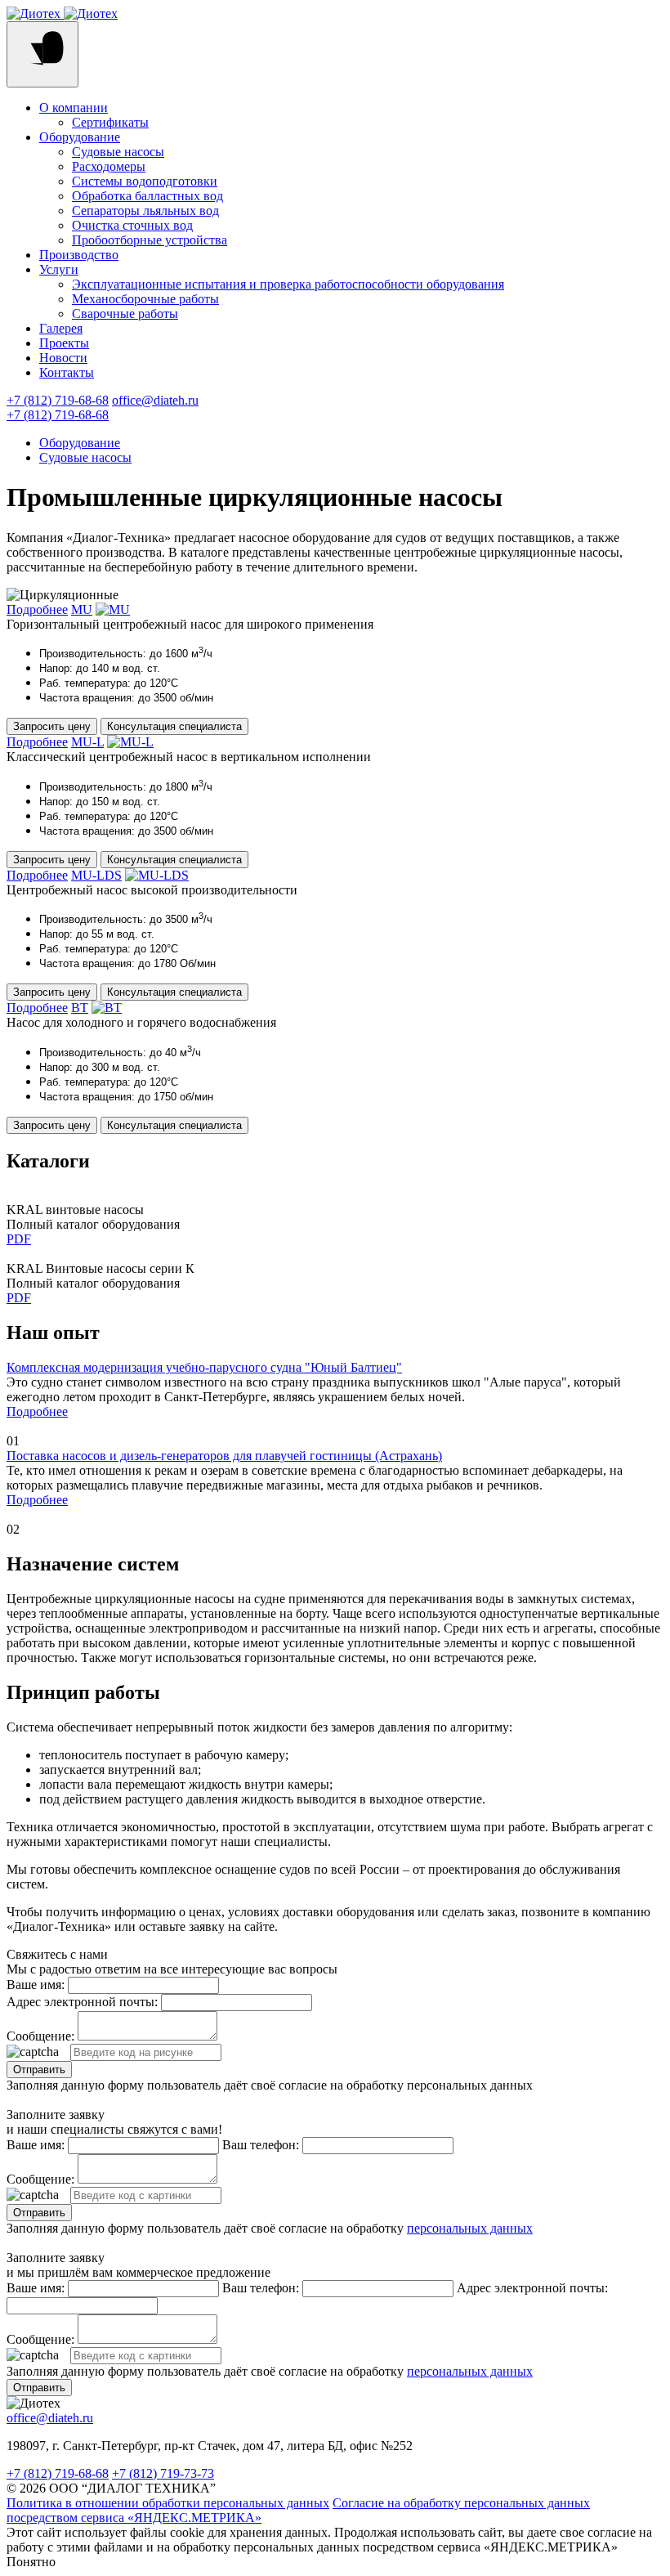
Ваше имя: (36, 1985)
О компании (74, 108)
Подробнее (37, 609)
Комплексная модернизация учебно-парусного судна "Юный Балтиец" (204, 1367)
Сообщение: (40, 2036)
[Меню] (42, 54)
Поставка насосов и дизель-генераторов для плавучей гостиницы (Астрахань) (224, 1456)
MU (82, 609)
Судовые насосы (118, 152)
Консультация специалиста (174, 726)
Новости (63, 358)
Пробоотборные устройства (150, 240)
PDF (19, 1239)
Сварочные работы (125, 314)
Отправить (39, 2070)
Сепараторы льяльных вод (145, 211)
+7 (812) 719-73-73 (163, 2473)
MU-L (87, 742)
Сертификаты (110, 122)
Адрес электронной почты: (82, 2002)
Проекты (64, 343)
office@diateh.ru (155, 400)
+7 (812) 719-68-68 (58, 400)
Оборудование (80, 137)
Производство (79, 255)
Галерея (61, 328)
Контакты (67, 372)
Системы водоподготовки (145, 181)
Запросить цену (52, 726)
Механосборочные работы (145, 299)
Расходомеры (109, 166)
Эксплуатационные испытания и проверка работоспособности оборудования (288, 284)
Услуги (59, 269)
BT (80, 1008)
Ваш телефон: (261, 2145)
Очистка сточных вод (132, 225)
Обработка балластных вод (147, 196)
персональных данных (470, 2228)
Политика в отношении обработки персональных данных (168, 2503)
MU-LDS (96, 875)
